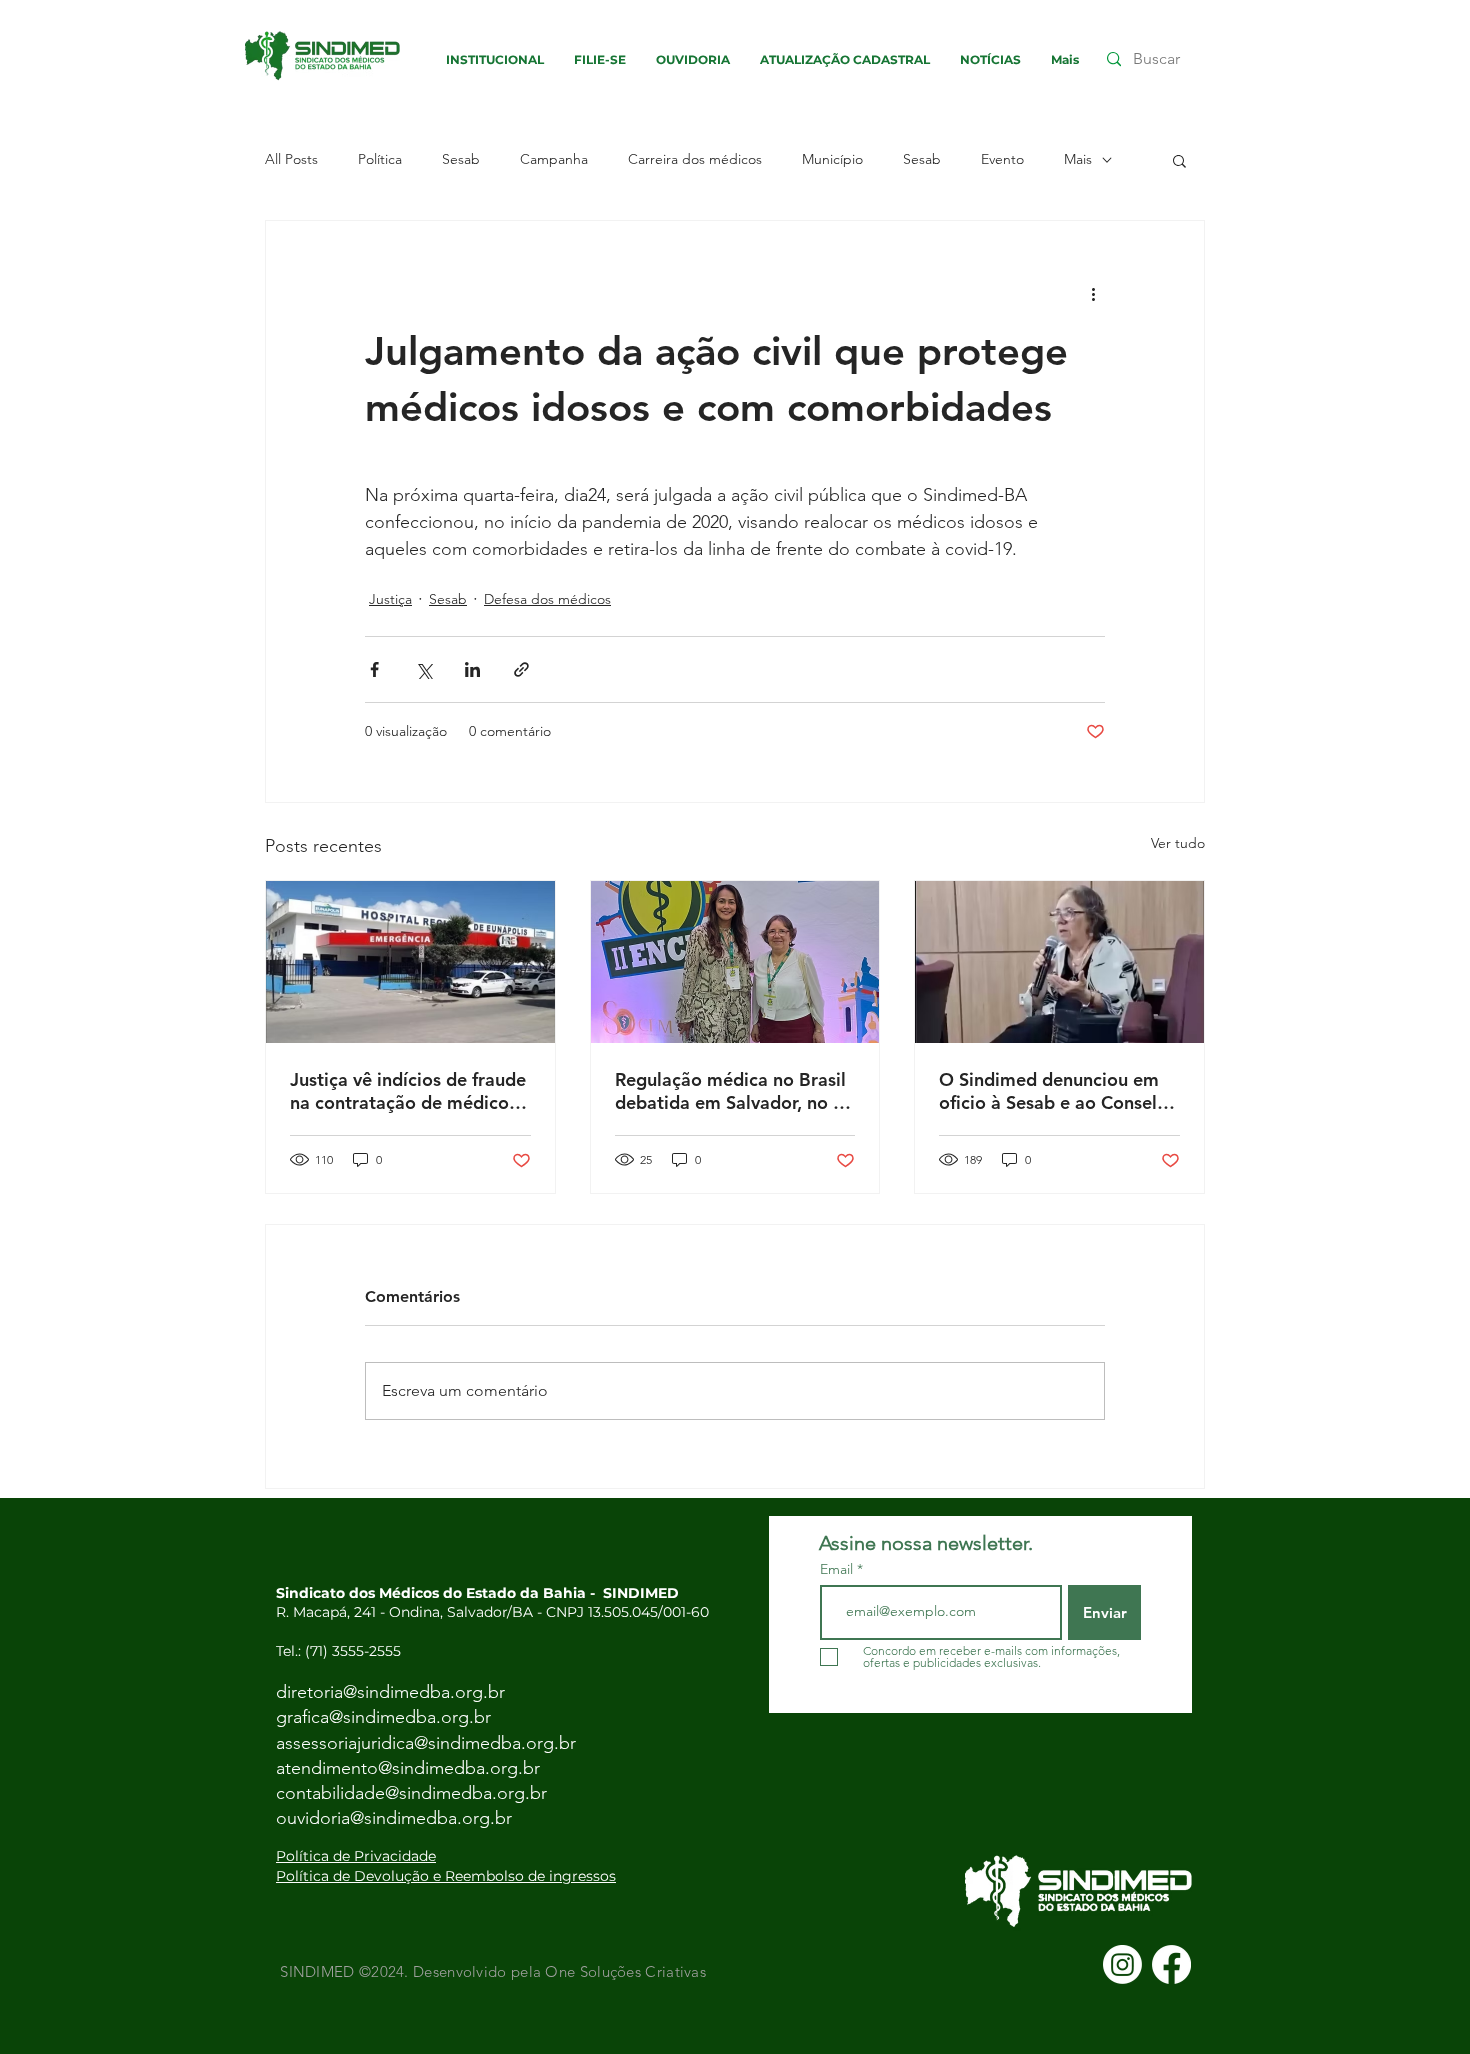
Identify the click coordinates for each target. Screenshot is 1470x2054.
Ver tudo (1178, 843)
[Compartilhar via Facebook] (374, 669)
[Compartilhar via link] (521, 669)
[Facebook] (1171, 1964)
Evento (1002, 159)
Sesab (461, 159)
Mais (1078, 159)
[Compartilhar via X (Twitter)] (423, 669)
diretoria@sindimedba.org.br (390, 1692)
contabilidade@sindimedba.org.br (411, 1793)
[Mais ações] (1093, 293)
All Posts (291, 159)
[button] (1179, 160)
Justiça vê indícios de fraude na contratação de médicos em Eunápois (408, 1091)
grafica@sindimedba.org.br (383, 1717)
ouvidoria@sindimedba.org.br (394, 1818)
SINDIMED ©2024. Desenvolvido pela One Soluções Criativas (491, 1971)
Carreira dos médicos (695, 159)
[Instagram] (1122, 1964)
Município (832, 159)
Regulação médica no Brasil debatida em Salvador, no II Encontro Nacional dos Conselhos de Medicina (730, 1091)
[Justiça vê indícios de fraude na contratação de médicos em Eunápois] (410, 962)
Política (380, 159)
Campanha (554, 159)
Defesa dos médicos (547, 599)
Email (838, 1569)
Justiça (390, 599)
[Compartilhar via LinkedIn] (472, 669)
